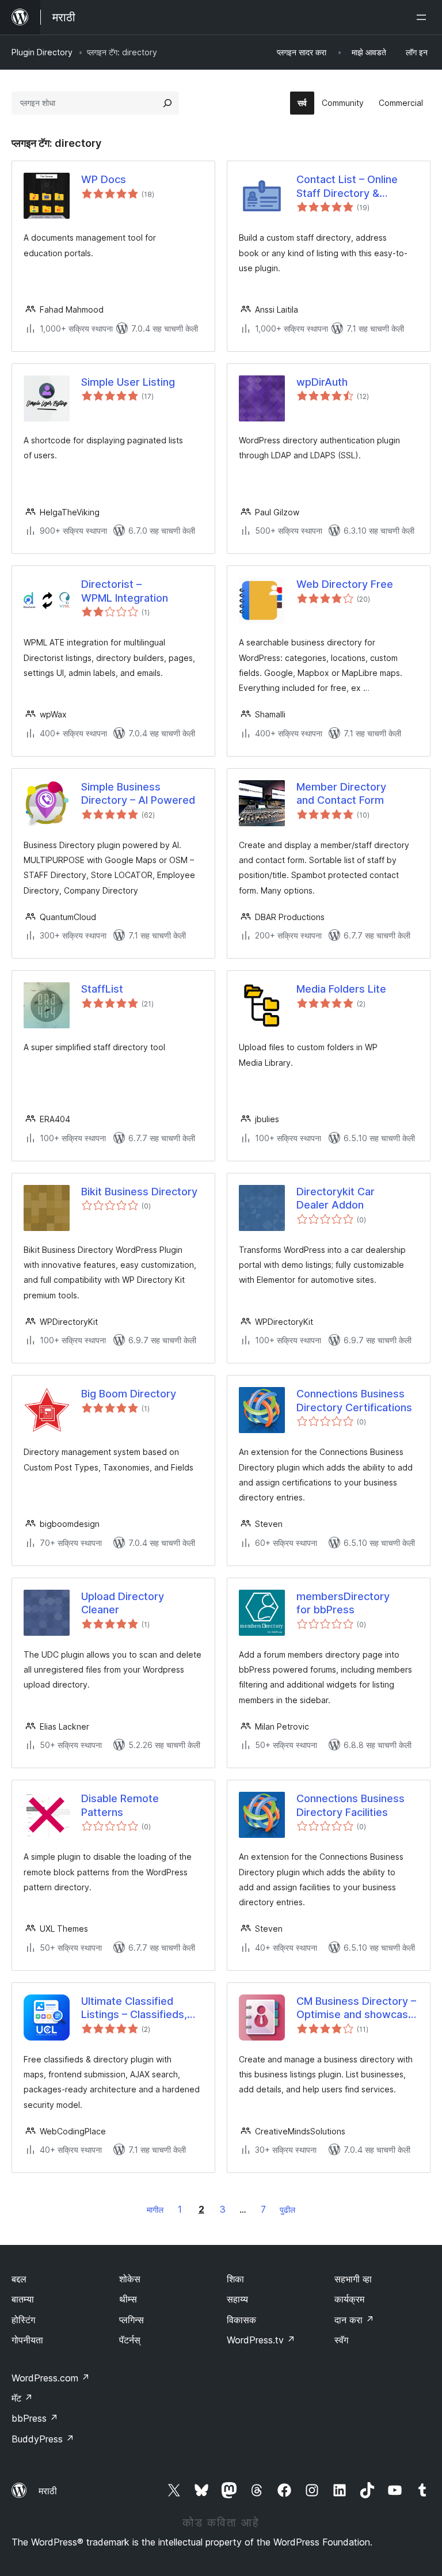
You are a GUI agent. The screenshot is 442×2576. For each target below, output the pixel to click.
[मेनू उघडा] (424, 17)
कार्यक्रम (349, 2299)
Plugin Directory (42, 52)
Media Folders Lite (341, 989)
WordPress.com (51, 2378)
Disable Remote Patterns (120, 1805)
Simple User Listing (128, 382)
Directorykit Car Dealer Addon (336, 1198)
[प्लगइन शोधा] (167, 103)
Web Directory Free (345, 584)
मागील (155, 2210)
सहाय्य (237, 2299)
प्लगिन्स (132, 2320)
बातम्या (23, 2299)
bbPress (35, 2418)
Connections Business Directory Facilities (350, 1805)
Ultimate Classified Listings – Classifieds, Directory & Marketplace (141, 2008)
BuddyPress (43, 2439)
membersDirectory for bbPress (343, 1603)
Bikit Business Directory (139, 1192)
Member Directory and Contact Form (341, 793)
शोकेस (130, 2279)
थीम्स (128, 2299)
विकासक (241, 2320)
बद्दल (19, 2279)
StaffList (102, 989)
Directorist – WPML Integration (125, 591)
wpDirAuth (322, 382)
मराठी (48, 2491)
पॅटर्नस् (130, 2340)
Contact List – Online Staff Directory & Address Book (347, 187)
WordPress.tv (261, 2340)
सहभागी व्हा (353, 2279)
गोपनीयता (27, 2340)
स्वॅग (341, 2340)
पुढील (287, 2210)
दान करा (354, 2320)
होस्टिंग (23, 2320)
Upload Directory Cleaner (123, 1603)
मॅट (22, 2398)
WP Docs (104, 179)
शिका (235, 2279)
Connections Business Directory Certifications (354, 1400)
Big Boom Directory (129, 1394)
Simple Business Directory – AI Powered (138, 793)
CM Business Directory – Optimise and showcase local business (356, 2008)
